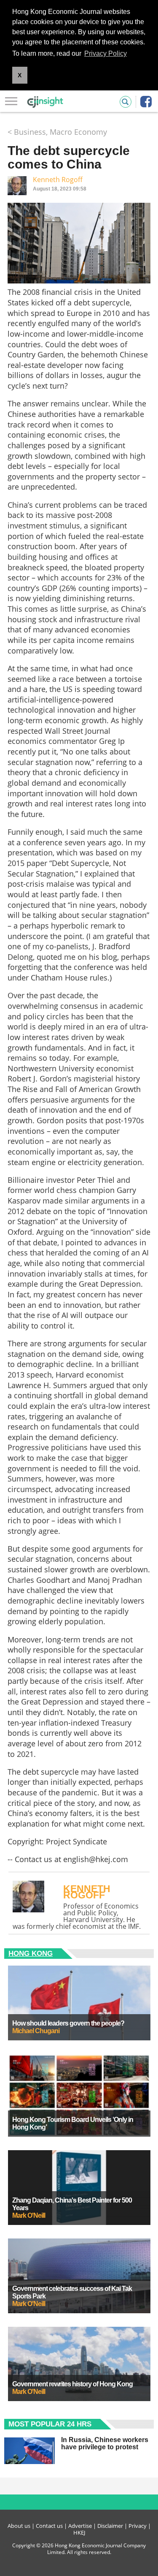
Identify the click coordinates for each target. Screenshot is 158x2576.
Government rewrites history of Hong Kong (72, 2384)
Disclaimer (110, 2526)
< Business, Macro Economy (57, 132)
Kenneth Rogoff (58, 180)
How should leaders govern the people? (68, 2023)
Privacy (138, 2526)
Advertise (80, 2526)
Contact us (49, 2526)
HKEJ (79, 2532)
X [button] (20, 75)
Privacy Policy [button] (106, 53)
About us (19, 2526)
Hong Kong (31, 1954)
